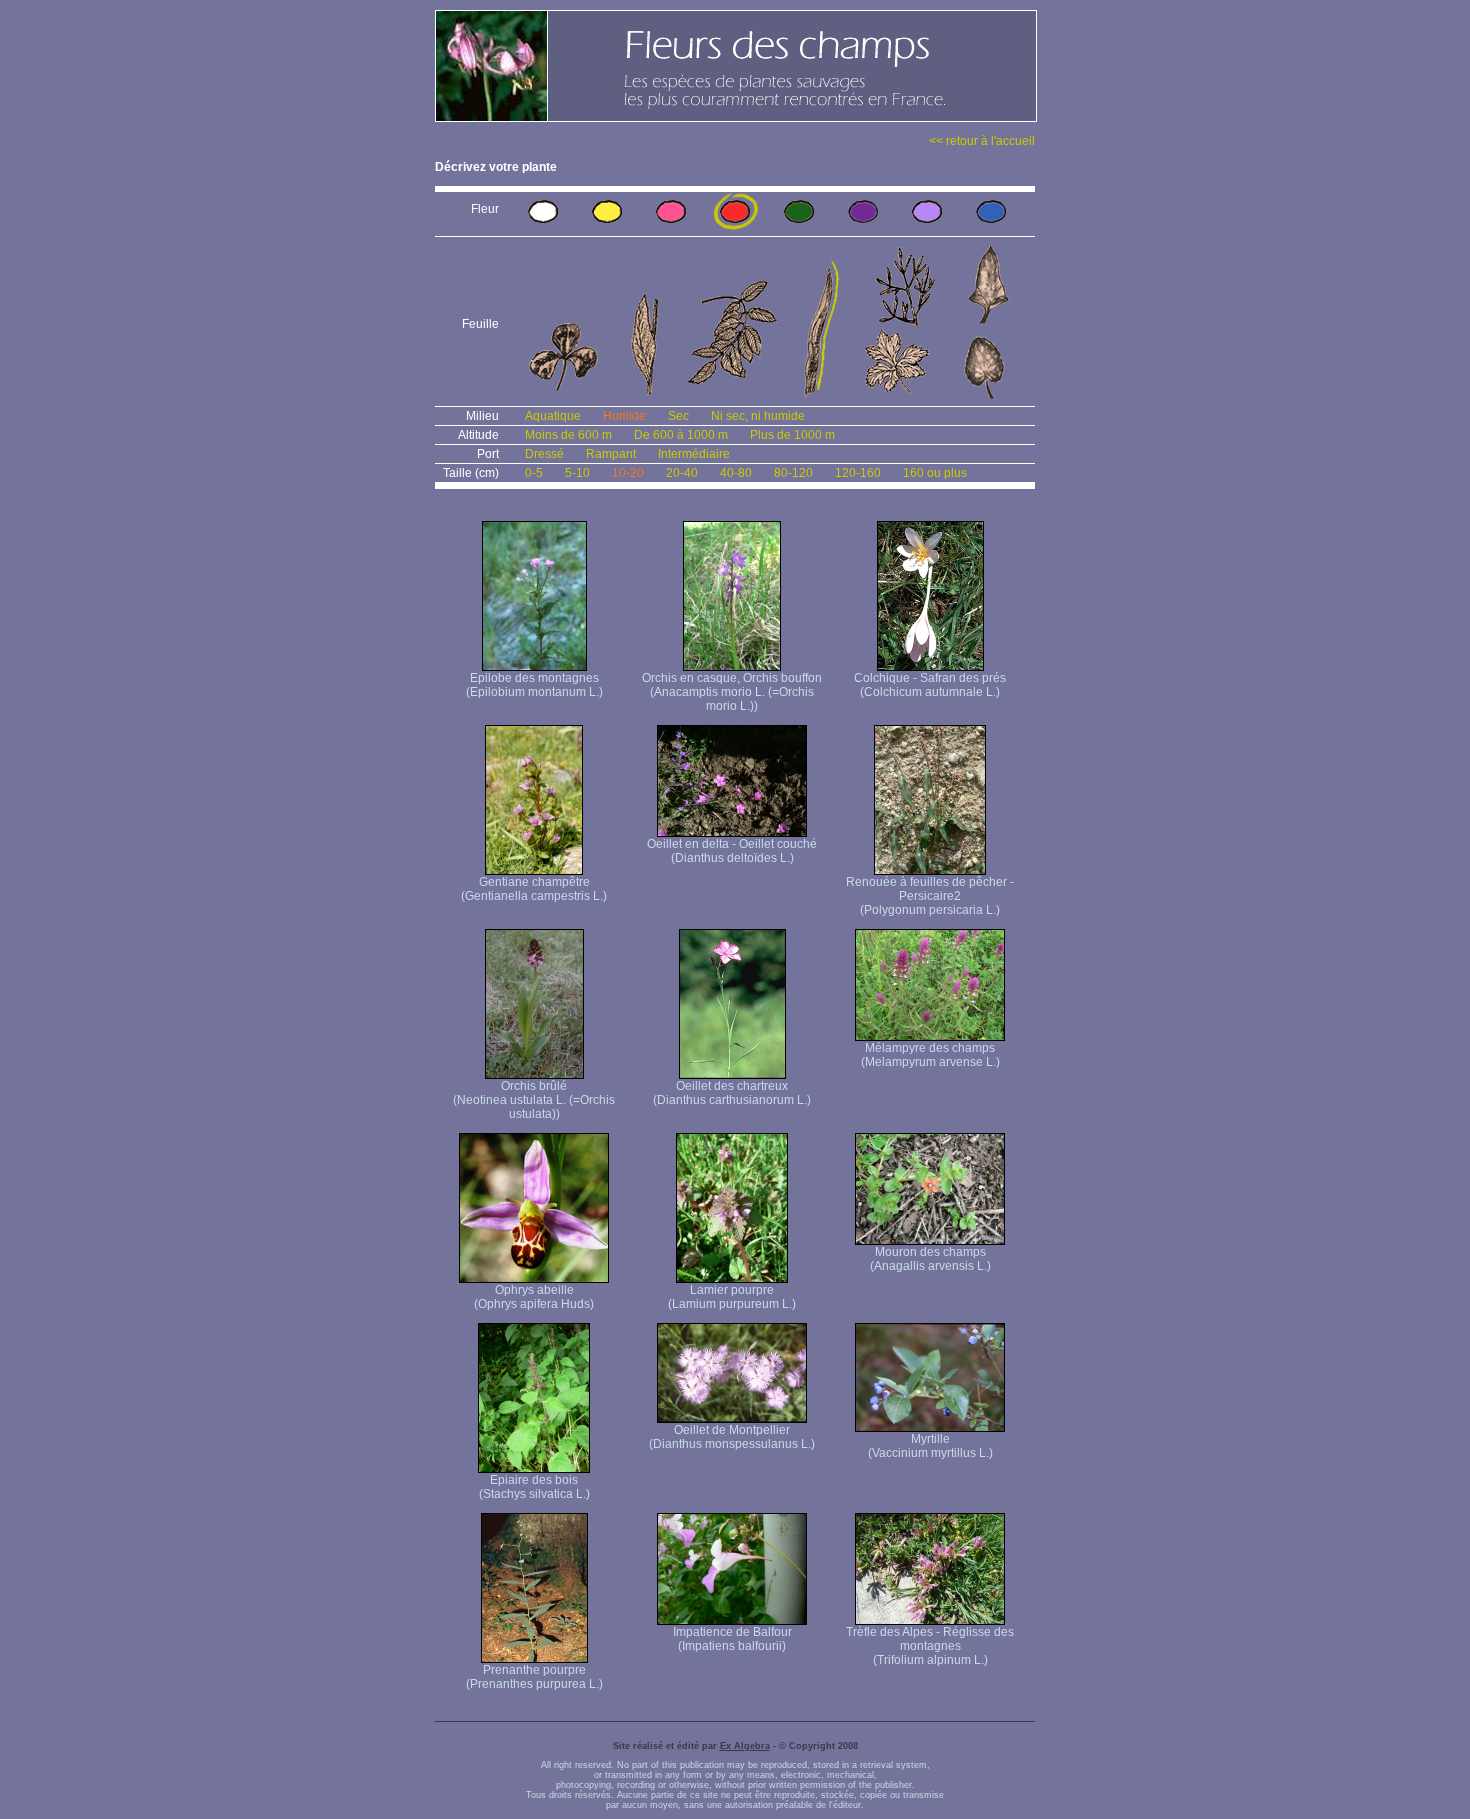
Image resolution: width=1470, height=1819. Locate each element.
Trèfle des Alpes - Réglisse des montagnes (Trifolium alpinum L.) (930, 1646)
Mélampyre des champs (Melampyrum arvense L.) (930, 1055)
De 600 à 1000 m (681, 435)
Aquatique (553, 416)
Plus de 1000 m (792, 435)
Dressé (544, 454)
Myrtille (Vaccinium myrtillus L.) (930, 1446)
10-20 (628, 473)
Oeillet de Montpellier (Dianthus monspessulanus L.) (732, 1437)
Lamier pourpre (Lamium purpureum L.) (732, 1297)
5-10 (577, 473)
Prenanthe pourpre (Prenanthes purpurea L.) (534, 1677)
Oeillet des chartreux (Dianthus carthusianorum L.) (732, 1093)
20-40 (682, 473)
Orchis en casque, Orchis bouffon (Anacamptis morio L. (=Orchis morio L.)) (732, 692)
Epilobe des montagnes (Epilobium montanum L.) (534, 685)
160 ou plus (935, 473)
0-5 (534, 473)
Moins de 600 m (568, 435)
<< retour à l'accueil (982, 141)
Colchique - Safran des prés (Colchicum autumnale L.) (930, 685)
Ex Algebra (745, 1746)
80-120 (793, 473)
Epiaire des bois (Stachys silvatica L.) (534, 1487)
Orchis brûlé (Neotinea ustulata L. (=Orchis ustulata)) (534, 1100)
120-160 (858, 473)
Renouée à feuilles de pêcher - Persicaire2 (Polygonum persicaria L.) (930, 896)
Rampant (611, 454)
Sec (678, 416)
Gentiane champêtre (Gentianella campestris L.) (534, 889)
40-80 (736, 473)
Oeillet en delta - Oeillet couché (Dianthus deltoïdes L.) (732, 851)
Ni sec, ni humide (758, 416)
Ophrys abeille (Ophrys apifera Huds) (534, 1297)
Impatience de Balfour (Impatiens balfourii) (732, 1639)
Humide (624, 416)
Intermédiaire (694, 454)
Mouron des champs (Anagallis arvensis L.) (930, 1259)
